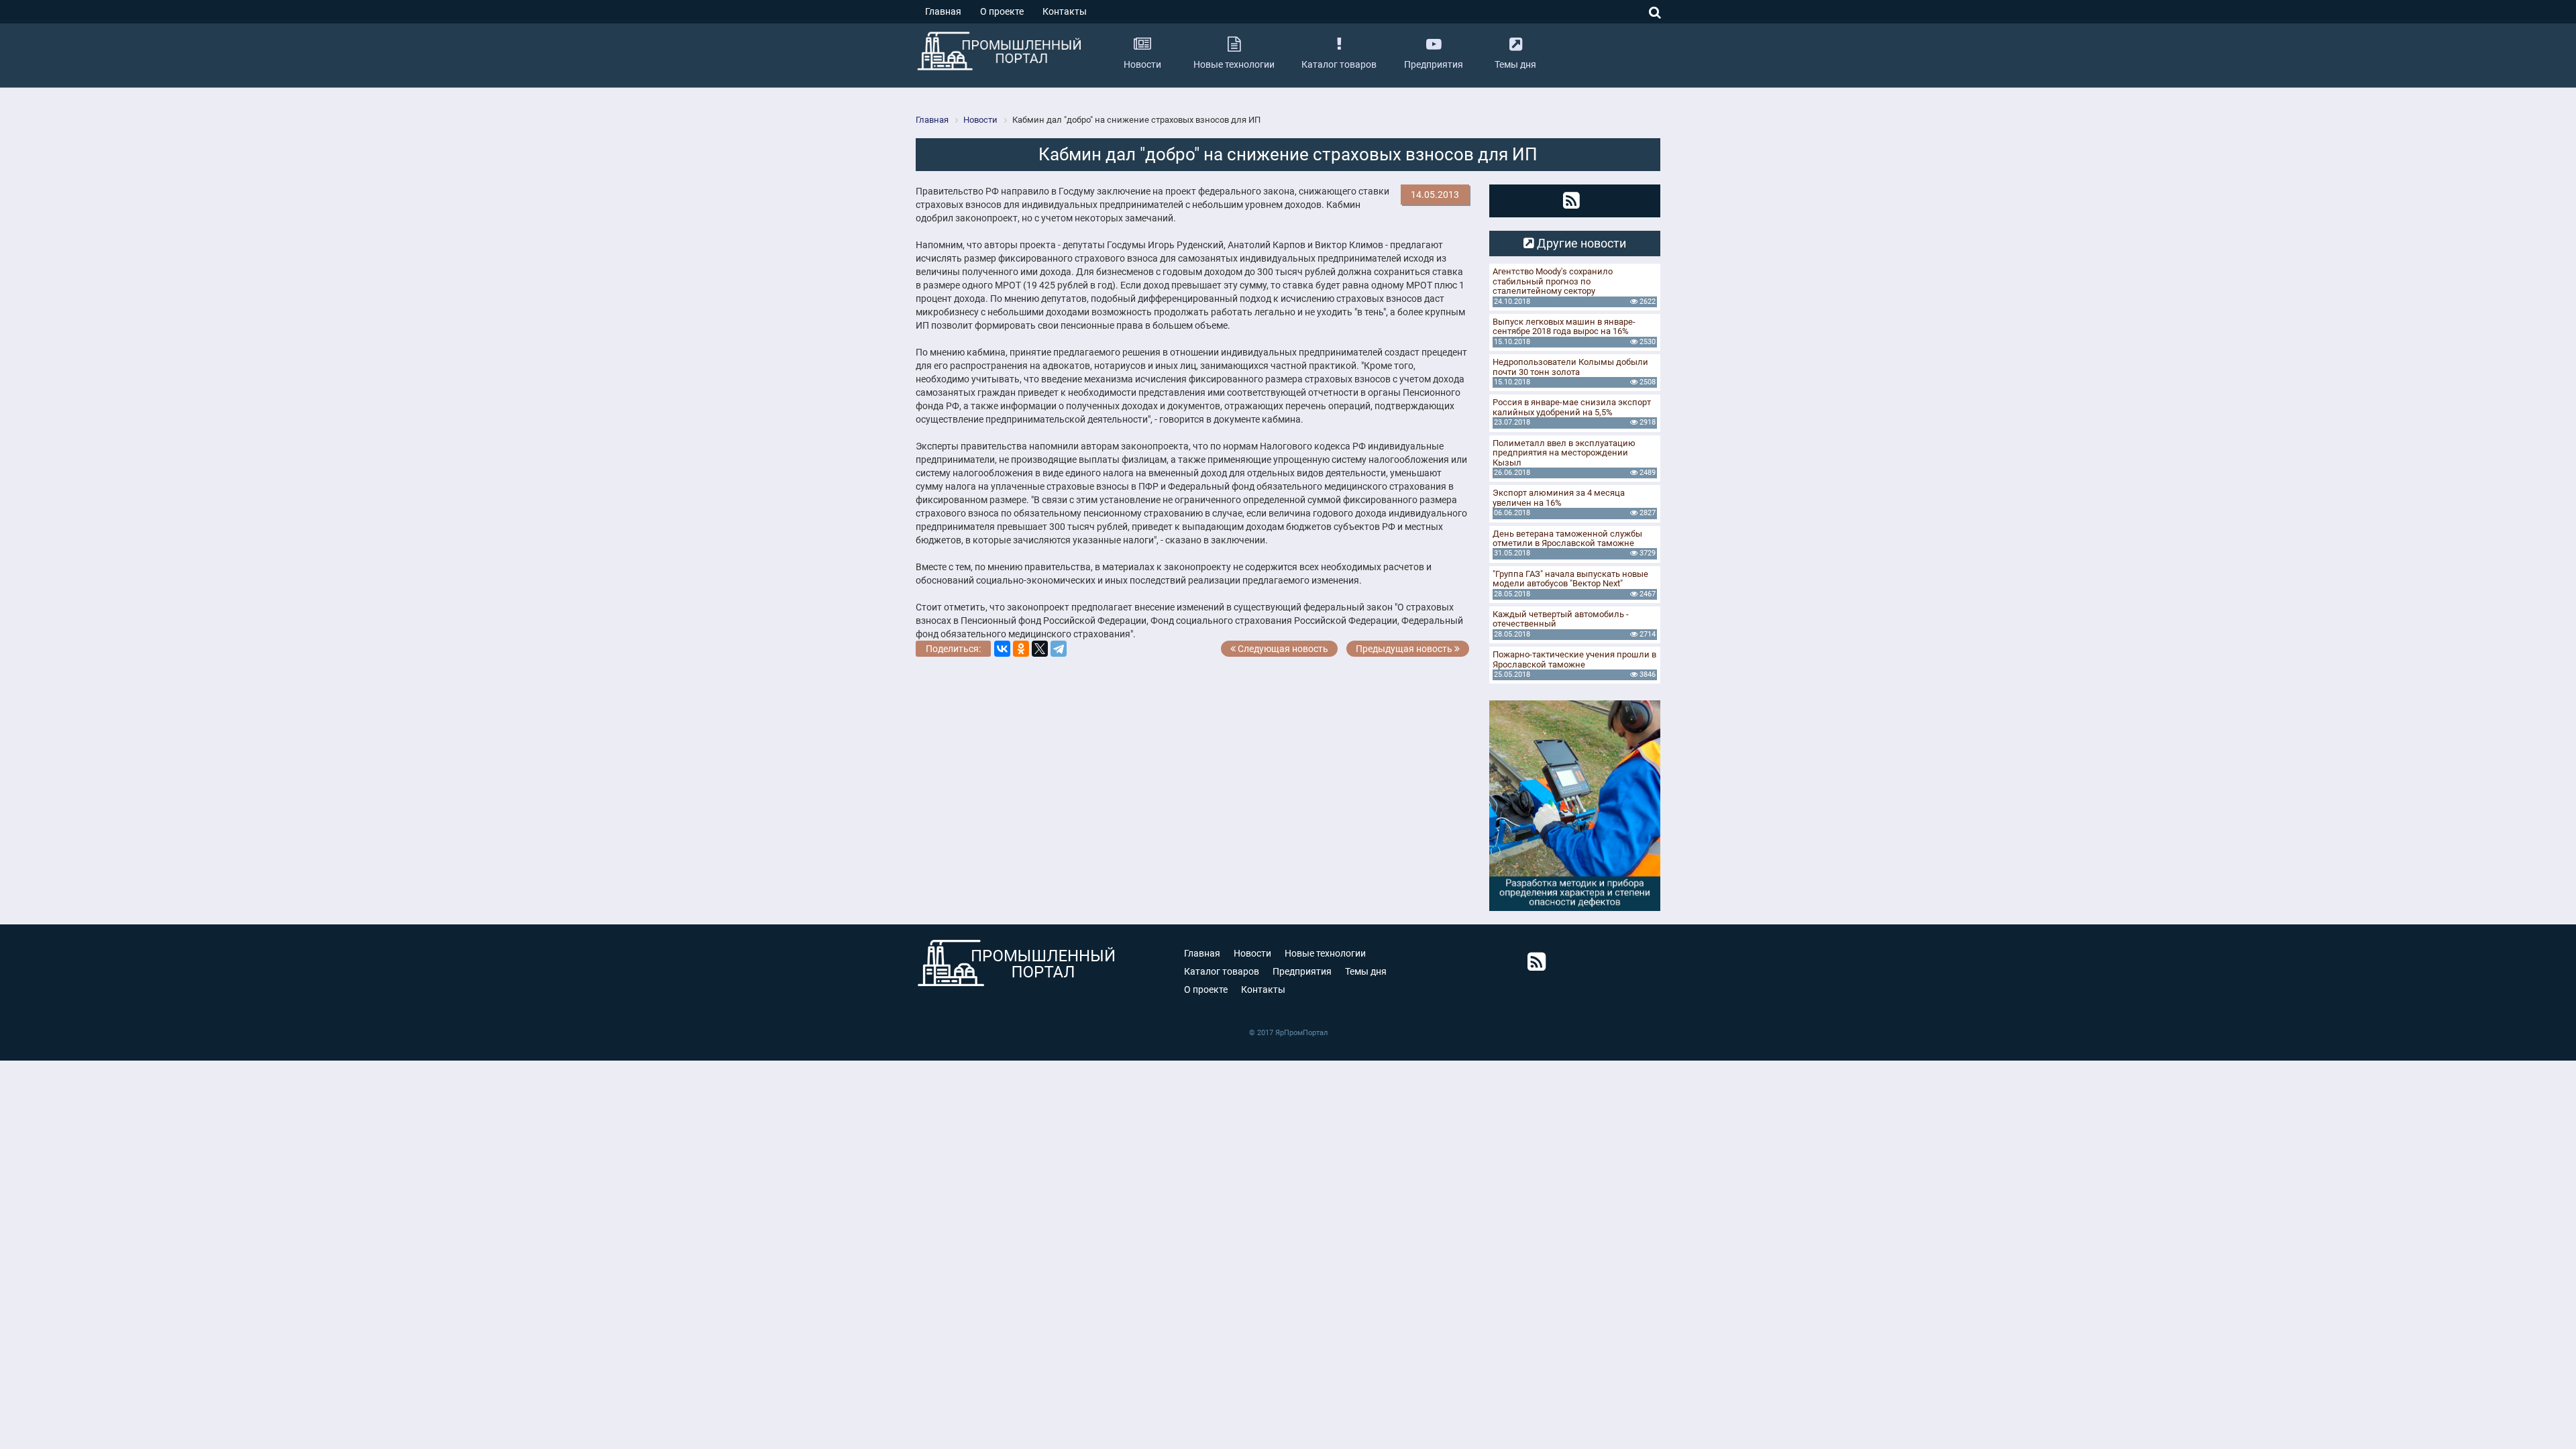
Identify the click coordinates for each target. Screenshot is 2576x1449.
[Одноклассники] (1021, 649)
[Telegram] (1059, 649)
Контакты (1065, 11)
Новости (1252, 953)
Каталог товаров (1222, 971)
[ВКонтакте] (1002, 649)
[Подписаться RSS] (1571, 201)
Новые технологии (1325, 953)
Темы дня (1366, 971)
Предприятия (1302, 971)
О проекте (1002, 11)
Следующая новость (1282, 649)
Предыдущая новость (1405, 649)
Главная (943, 11)
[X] (1040, 649)
